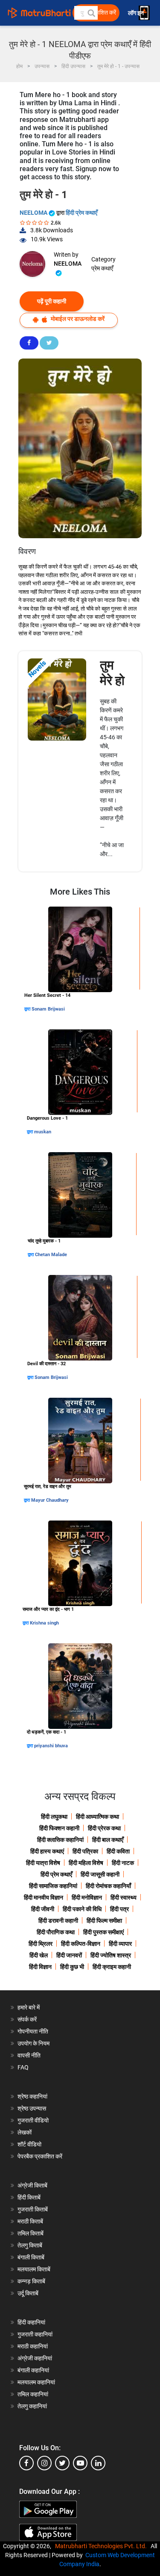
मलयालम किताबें (34, 2269)
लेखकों (25, 2132)
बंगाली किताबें (31, 2257)
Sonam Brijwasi (48, 1009)
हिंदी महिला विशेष (86, 1863)
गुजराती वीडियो (33, 2120)
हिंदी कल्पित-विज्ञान (81, 1944)
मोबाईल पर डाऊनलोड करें (77, 319)
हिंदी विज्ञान (40, 1967)
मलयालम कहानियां (36, 2382)
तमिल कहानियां (33, 2394)
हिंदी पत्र (119, 1909)
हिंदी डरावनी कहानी (58, 1921)
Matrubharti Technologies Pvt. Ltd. (102, 2546)
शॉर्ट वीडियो (29, 2144)
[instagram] (44, 2463)
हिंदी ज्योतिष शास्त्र (111, 1955)
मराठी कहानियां (33, 2346)
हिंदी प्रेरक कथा (104, 1828)
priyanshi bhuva (51, 1746)
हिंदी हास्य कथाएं (47, 1851)
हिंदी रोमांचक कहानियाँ (108, 1886)
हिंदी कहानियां (31, 2322)
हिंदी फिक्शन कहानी (59, 1828)
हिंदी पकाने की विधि (82, 1909)
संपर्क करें (27, 2019)
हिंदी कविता (118, 1851)
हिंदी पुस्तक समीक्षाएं (103, 1932)
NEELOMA (34, 213)
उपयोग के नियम (33, 2043)
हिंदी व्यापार (120, 1944)
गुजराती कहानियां (35, 2334)
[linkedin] (98, 2463)
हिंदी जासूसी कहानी (100, 1874)
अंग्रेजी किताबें (32, 2185)
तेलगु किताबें (30, 2245)
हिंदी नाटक (123, 1863)
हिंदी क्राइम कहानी (112, 1967)
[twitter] (62, 2463)
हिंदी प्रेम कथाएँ (81, 213)
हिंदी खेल (39, 1955)
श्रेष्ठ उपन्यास (32, 2108)
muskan (43, 1132)
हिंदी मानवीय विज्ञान (44, 1897)
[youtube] (80, 2463)
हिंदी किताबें (29, 2197)
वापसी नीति (29, 2055)
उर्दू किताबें (28, 2293)
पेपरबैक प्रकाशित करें (40, 2156)
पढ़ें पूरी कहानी (52, 301)
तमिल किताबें (31, 2233)
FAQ (23, 2067)
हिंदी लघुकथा (54, 1817)
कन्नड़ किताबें (31, 2281)
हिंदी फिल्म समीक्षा (104, 1921)
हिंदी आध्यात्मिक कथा (97, 1817)
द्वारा (28, 1009)
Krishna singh (44, 1623)
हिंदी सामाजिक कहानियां (53, 1886)
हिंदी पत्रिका (85, 1851)
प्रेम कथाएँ (102, 268)
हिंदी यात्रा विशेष (43, 1863)
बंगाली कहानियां (33, 2370)
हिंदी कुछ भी (72, 1967)
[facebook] (26, 2463)
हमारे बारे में (29, 2007)
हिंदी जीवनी (43, 1909)
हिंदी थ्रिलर (41, 1944)
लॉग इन (137, 13)
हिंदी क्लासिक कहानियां (60, 1840)
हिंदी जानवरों (69, 1955)
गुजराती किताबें (33, 2209)
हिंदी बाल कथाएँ (108, 1840)
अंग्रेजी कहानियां (35, 2358)
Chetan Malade (51, 1255)
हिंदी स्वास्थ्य (124, 1897)
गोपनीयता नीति (33, 2031)
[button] (91, 13)
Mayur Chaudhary (50, 1500)
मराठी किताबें (30, 2221)
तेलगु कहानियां (32, 2406)
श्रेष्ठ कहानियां (32, 2096)
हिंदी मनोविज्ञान (87, 1897)
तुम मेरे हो (112, 673)
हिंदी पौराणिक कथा (56, 1932)
